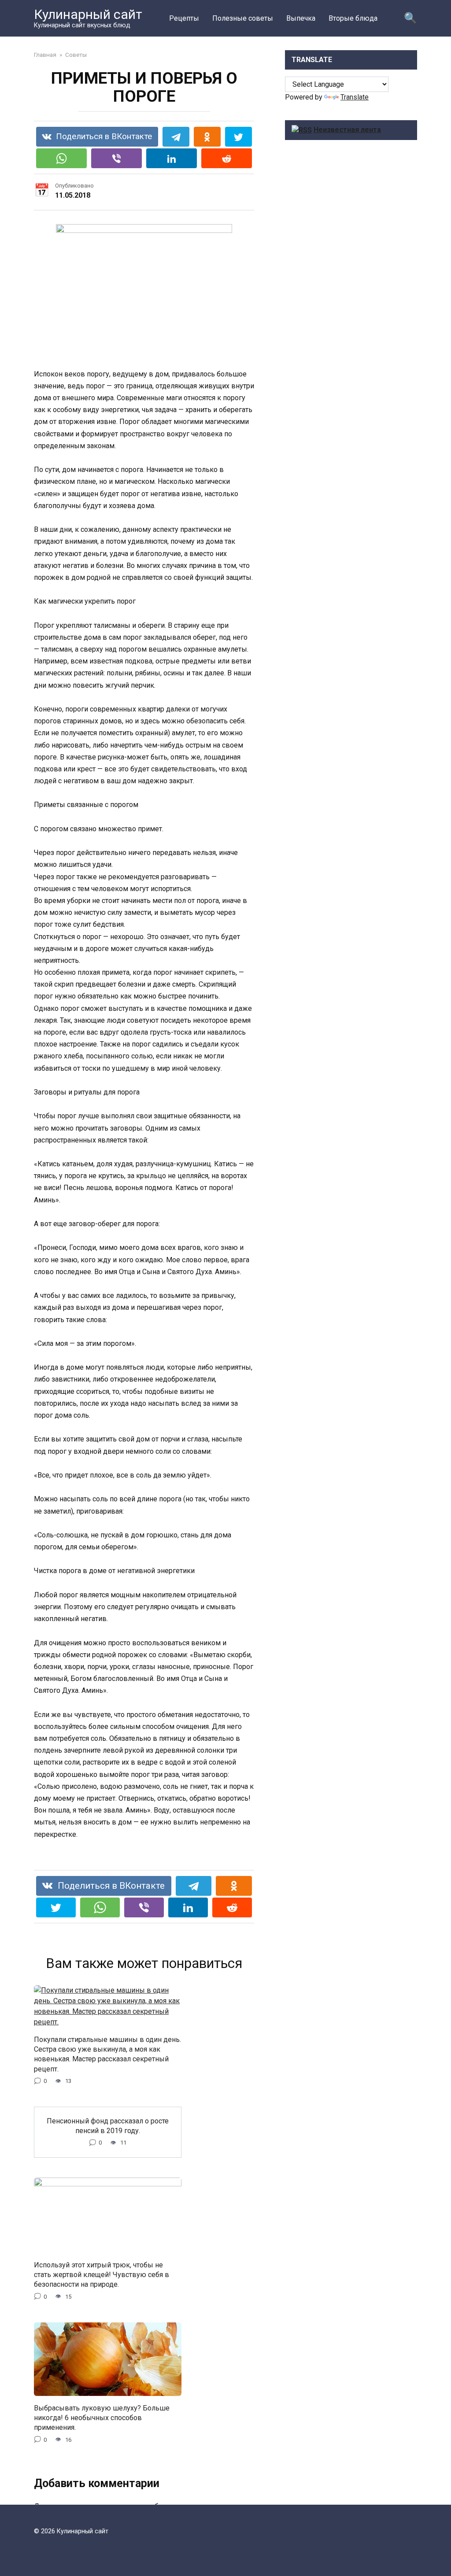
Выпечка (301, 18)
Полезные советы (243, 18)
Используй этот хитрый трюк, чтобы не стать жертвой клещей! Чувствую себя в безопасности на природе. (102, 2274)
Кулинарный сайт (88, 14)
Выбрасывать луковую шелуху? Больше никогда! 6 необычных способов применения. (102, 2418)
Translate (355, 97)
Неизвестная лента (347, 130)
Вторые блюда (353, 18)
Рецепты (184, 18)
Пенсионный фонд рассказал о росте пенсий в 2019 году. (108, 2125)
